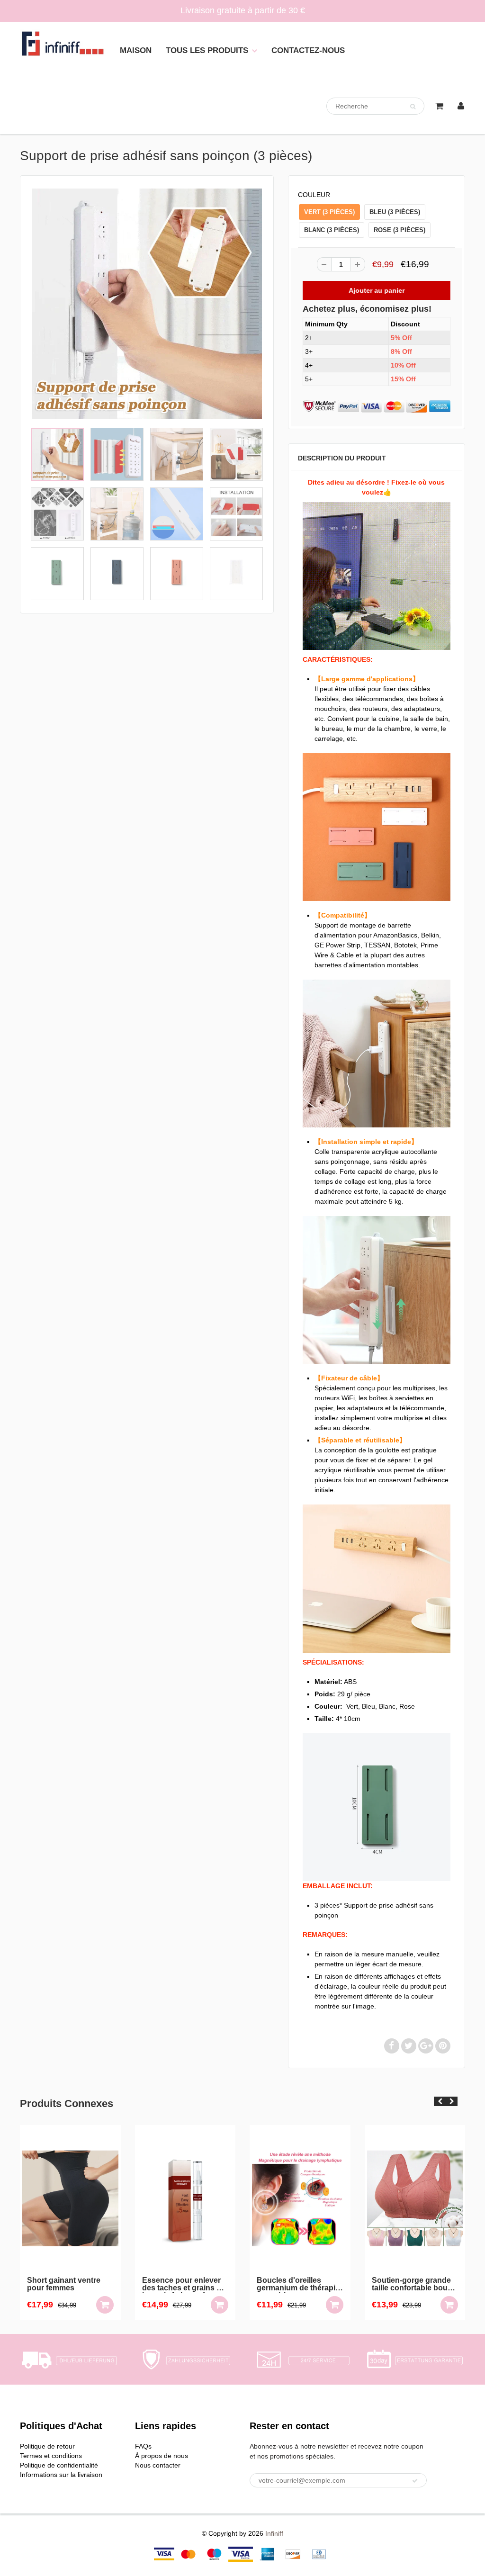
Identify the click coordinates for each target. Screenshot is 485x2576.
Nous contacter (158, 2465)
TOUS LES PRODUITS (207, 50)
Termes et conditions (51, 2456)
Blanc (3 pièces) (332, 230)
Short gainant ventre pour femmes (64, 2284)
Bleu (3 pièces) (395, 212)
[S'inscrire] (415, 2481)
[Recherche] (413, 107)
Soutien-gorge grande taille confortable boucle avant (415, 2285)
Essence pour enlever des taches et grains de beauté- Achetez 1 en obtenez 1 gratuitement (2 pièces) (184, 2285)
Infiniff (274, 2533)
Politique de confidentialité (59, 2465)
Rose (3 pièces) (400, 230)
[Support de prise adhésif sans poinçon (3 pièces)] (147, 304)
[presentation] (440, 2101)
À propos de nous (162, 2456)
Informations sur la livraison (61, 2475)
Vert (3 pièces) (329, 212)
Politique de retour (47, 2446)
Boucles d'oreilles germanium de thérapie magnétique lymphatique (298, 2285)
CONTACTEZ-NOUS (308, 50)
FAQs (143, 2446)
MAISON (136, 50)
